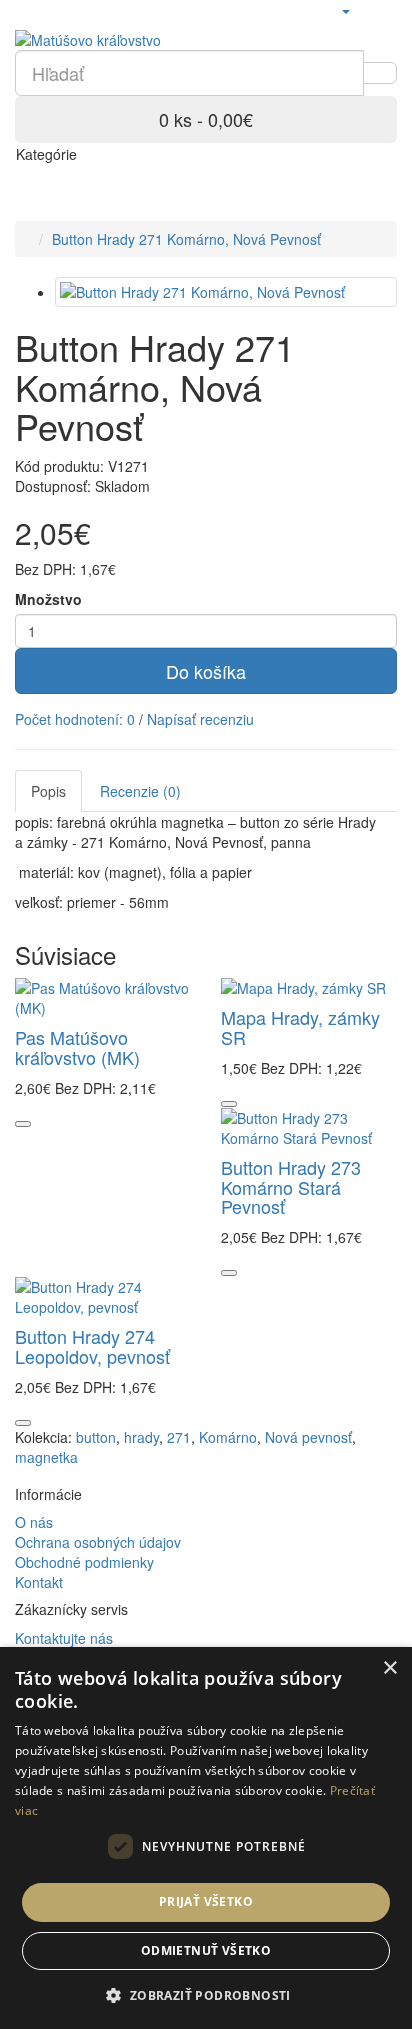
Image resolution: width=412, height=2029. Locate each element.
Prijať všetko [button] (206, 1901)
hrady (141, 1437)
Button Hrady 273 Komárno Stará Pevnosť (291, 1187)
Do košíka (206, 671)
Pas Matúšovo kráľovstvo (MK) (77, 1047)
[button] (205, 1994)
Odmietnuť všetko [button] (206, 1950)
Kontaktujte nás (64, 1638)
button (96, 1437)
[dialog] (206, 1838)
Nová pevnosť (308, 1437)
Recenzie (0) (140, 791)
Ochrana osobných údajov (98, 1542)
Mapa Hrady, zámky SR (300, 1027)
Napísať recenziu (200, 719)
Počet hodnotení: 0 (75, 719)
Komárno (228, 1437)
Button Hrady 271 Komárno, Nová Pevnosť (186, 239)
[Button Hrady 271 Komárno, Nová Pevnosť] (226, 292)
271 (179, 1437)
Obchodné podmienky (84, 1562)
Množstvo (48, 599)
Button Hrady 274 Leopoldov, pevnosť (92, 1346)
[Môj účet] (345, 10)
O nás (34, 1522)
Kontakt (39, 1582)
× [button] (389, 1668)
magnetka (46, 1457)
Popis (48, 791)
